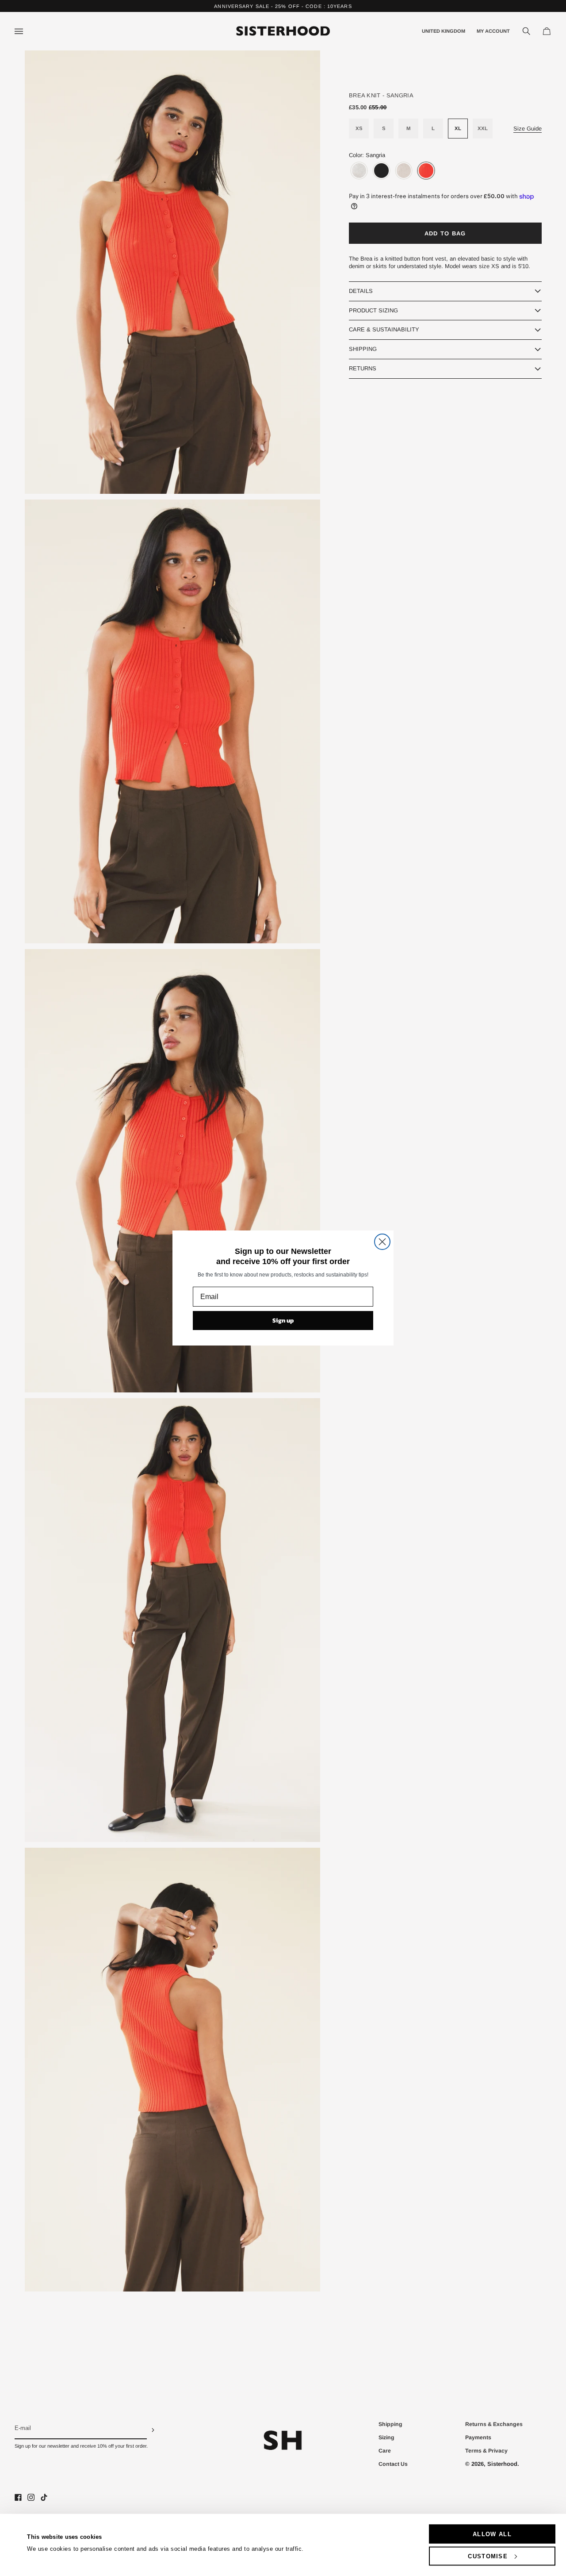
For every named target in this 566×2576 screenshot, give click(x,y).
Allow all (492, 2534)
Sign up (283, 1321)
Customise (488, 2556)
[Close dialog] (382, 1242)
